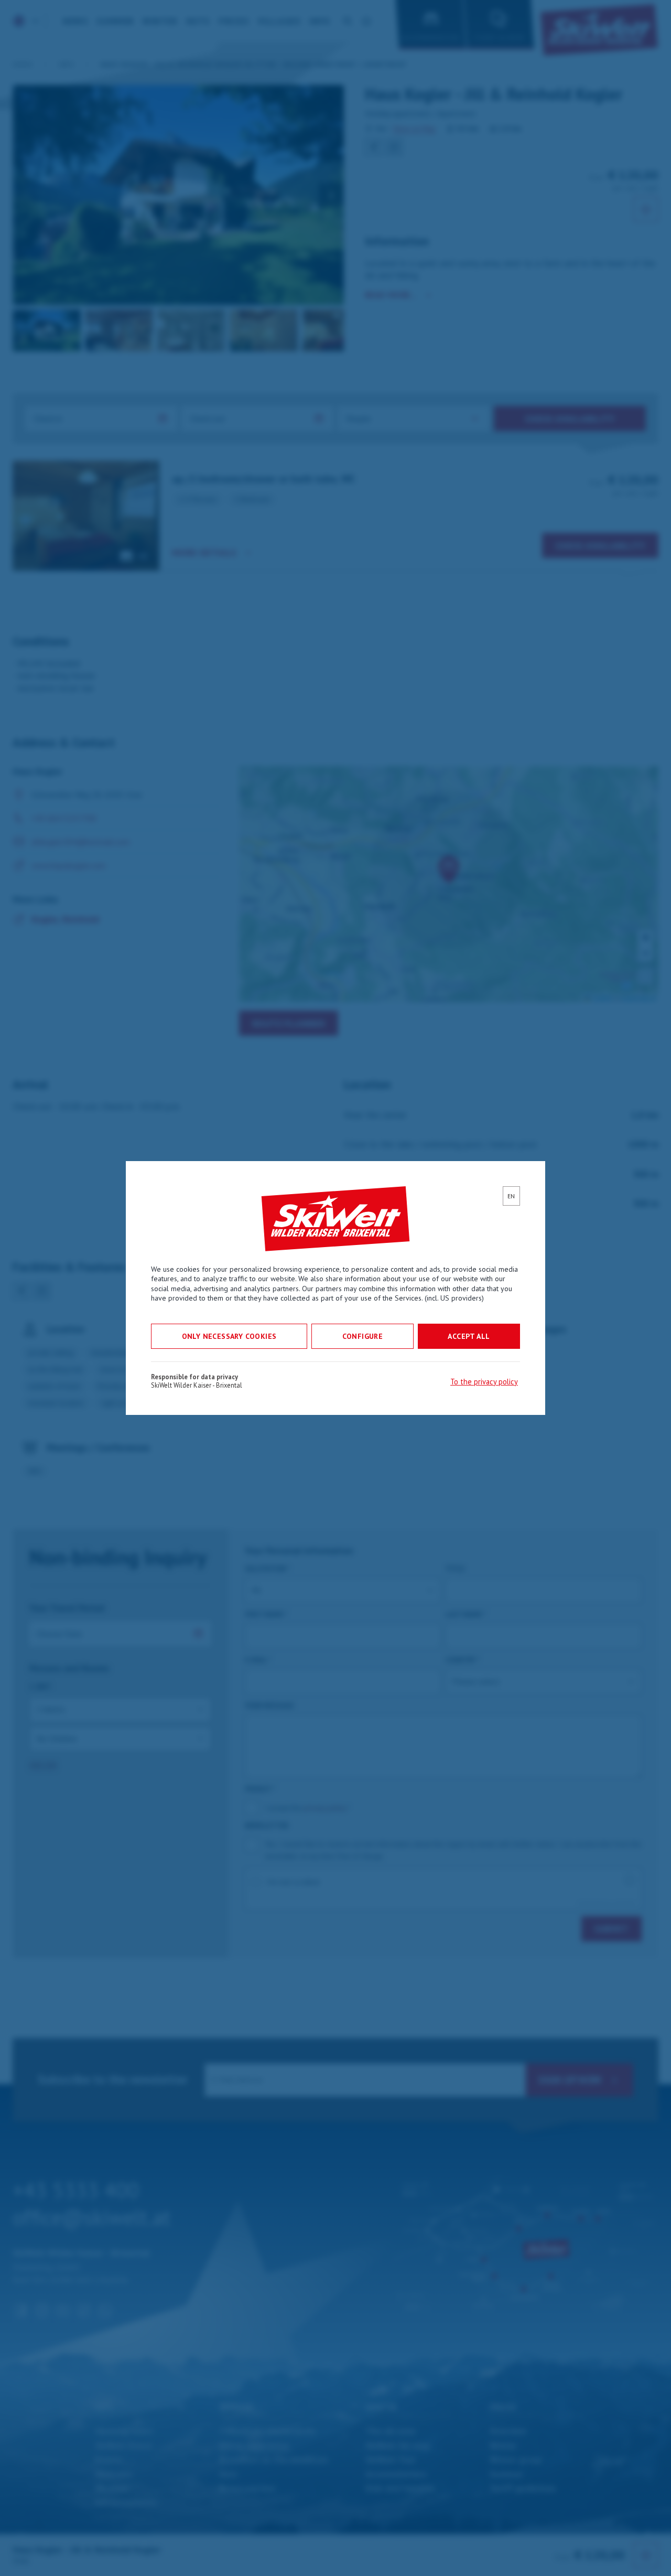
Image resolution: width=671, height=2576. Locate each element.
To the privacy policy (484, 1382)
